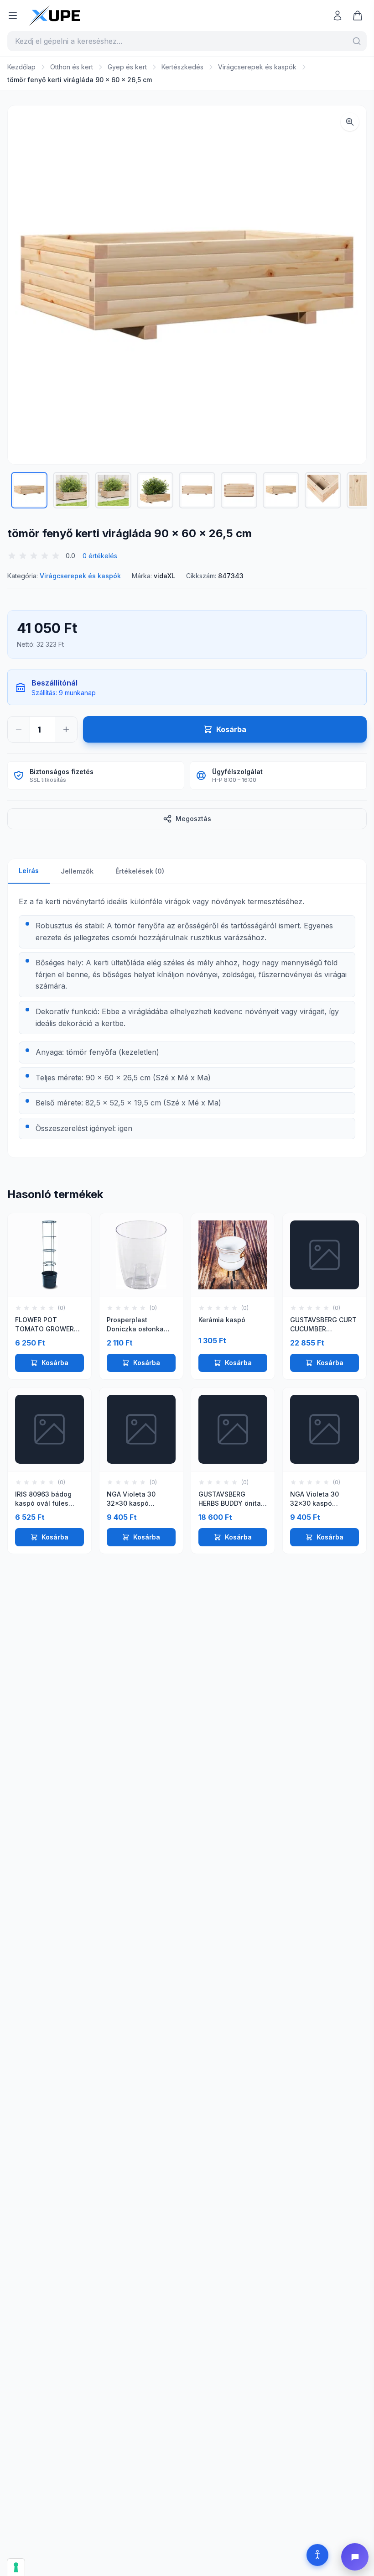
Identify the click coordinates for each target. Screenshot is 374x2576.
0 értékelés (100, 556)
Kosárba (55, 1363)
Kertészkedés (182, 67)
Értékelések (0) (140, 871)
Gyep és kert (127, 67)
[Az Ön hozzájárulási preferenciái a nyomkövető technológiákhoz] (16, 2567)
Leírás (29, 871)
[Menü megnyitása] (13, 16)
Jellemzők (77, 871)
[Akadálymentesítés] (317, 2555)
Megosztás (193, 819)
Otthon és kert (72, 67)
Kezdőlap (21, 67)
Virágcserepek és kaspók (257, 67)
